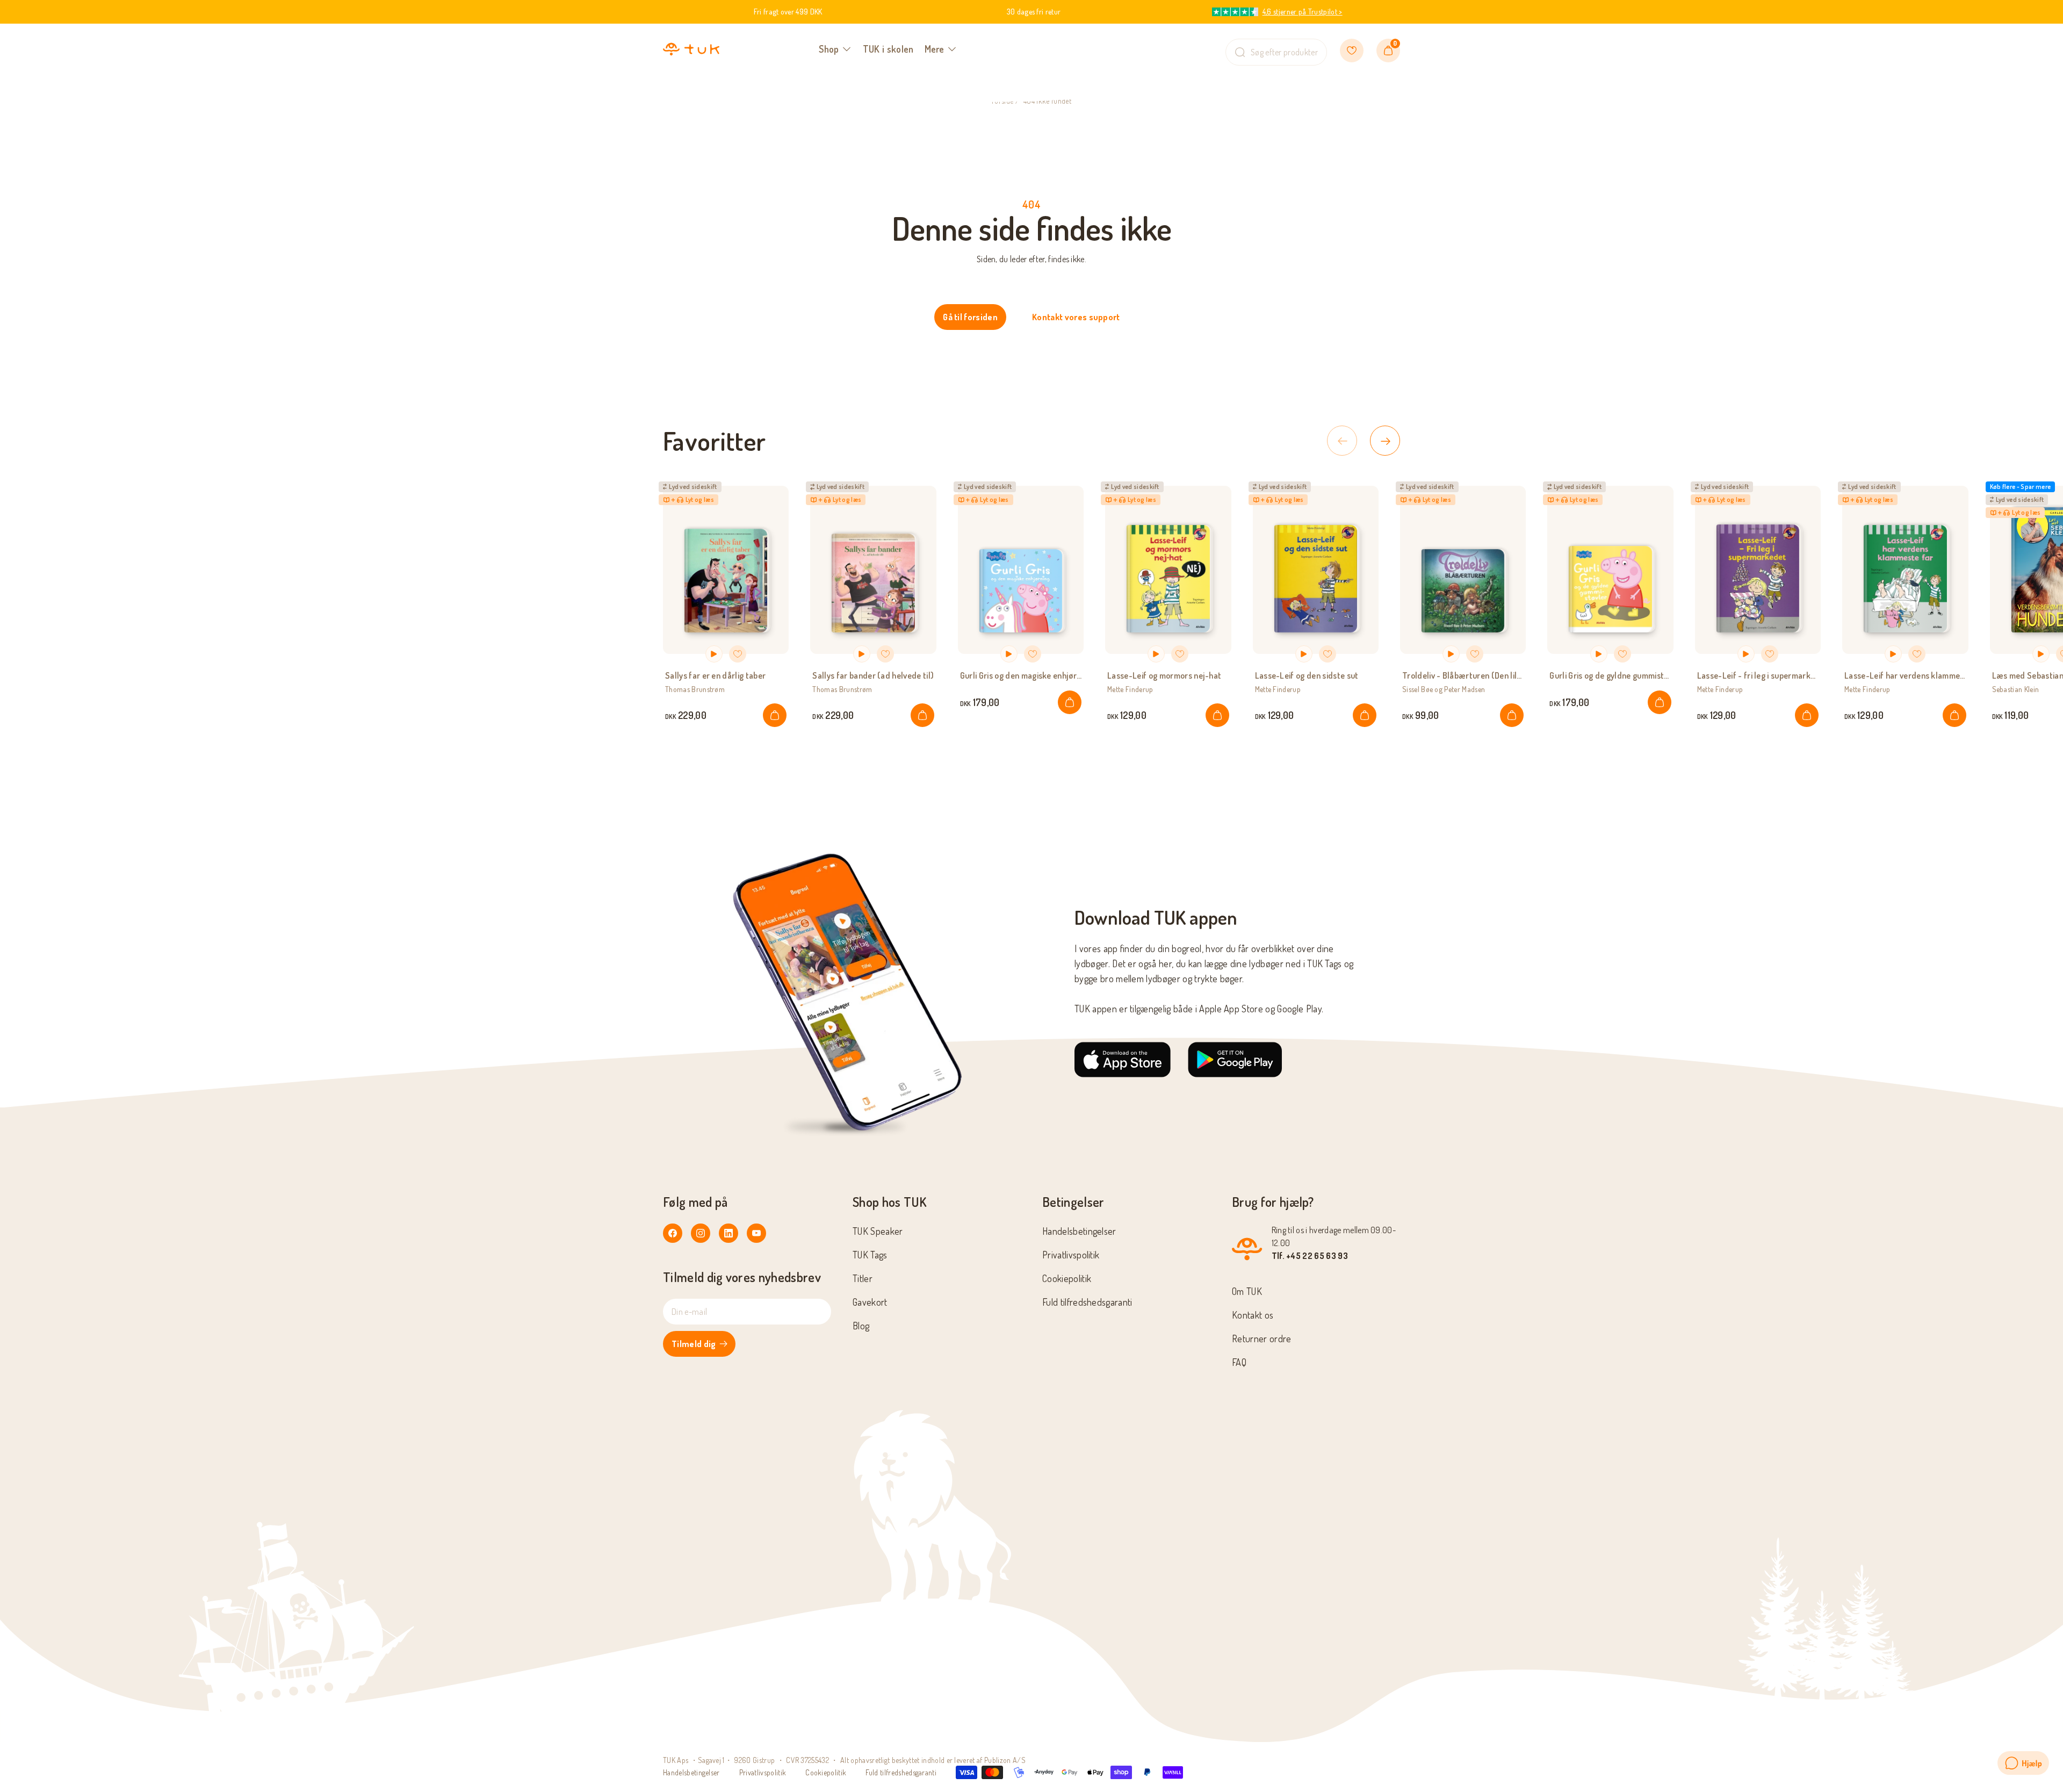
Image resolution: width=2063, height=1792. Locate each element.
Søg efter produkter (1284, 52)
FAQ (1239, 1362)
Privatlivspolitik (1071, 1255)
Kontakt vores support (1076, 317)
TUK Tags (870, 1255)
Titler (863, 1278)
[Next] (1385, 441)
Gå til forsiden (970, 317)
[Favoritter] (1352, 51)
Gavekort (870, 1302)
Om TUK (1247, 1291)
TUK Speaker (878, 1231)
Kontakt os (1253, 1315)
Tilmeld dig (694, 1344)
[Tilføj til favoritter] (738, 654)
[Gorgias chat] (2023, 1763)
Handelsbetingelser (1079, 1231)
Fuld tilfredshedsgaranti (1087, 1302)
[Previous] (1342, 441)
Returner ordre (1261, 1338)
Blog (861, 1326)
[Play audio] (714, 654)
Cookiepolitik (1067, 1278)
